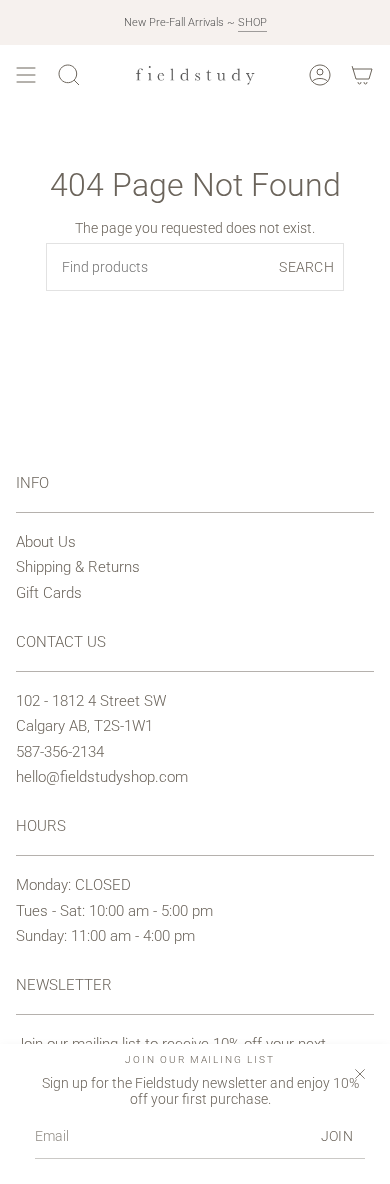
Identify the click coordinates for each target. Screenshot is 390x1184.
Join (337, 1136)
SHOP (252, 22)
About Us (46, 542)
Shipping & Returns (78, 567)
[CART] (362, 75)
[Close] (360, 1074)
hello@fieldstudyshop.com (102, 777)
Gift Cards (49, 593)
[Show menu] (26, 75)
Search (306, 267)
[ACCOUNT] (320, 75)
